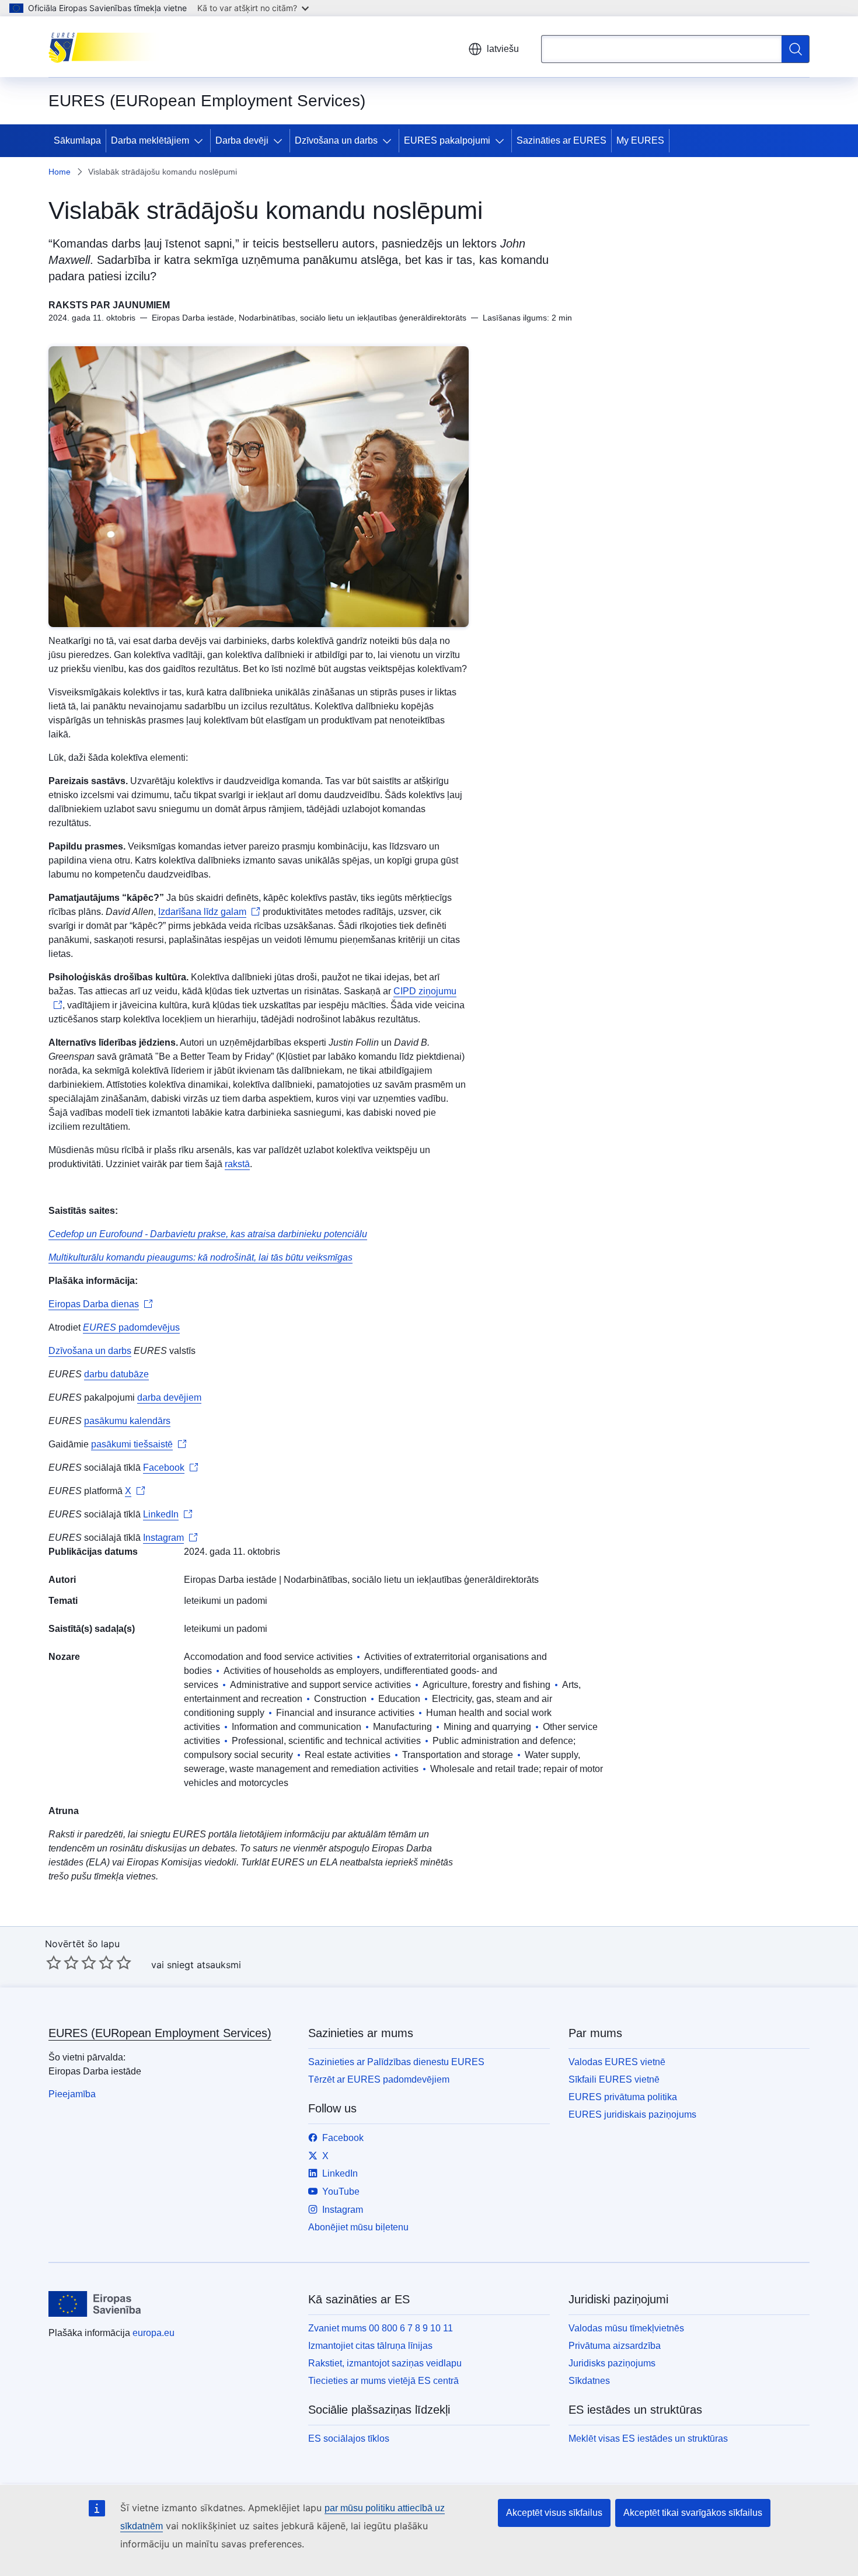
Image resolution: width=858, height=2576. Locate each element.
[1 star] (54, 1962)
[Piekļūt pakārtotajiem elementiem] (201, 141)
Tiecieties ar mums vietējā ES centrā (383, 2381)
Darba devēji (242, 140)
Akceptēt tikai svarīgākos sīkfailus (693, 2513)
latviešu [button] (503, 49)
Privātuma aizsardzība (615, 2346)
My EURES (640, 140)
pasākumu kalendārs (127, 1421)
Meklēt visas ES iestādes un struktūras (648, 2439)
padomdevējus (131, 1327)
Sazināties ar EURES (561, 140)
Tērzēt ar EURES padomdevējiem (379, 2079)
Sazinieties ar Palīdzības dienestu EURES (396, 2062)
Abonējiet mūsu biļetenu (358, 2227)
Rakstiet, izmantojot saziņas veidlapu (385, 2363)
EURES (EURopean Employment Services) (160, 2033)
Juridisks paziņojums (612, 2363)
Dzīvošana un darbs (336, 140)
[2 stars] (62, 1962)
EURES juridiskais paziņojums (632, 2114)
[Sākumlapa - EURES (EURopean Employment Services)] (107, 47)
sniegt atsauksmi (204, 1965)
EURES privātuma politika (623, 2097)
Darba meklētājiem (150, 140)
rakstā (237, 1164)
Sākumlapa (77, 140)
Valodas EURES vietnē (617, 2062)
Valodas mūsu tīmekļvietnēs (626, 2328)
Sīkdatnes (589, 2381)
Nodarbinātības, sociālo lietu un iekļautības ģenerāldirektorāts (411, 1580)
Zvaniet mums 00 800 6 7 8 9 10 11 (381, 2328)
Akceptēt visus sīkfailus (554, 2513)
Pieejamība (72, 2094)
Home (60, 172)
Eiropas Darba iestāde (230, 1580)
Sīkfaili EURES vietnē (614, 2079)
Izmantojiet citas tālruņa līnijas (370, 2346)
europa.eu (154, 2333)
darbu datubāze (116, 1374)
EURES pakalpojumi (447, 140)
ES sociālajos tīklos (349, 2439)
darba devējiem (169, 1397)
